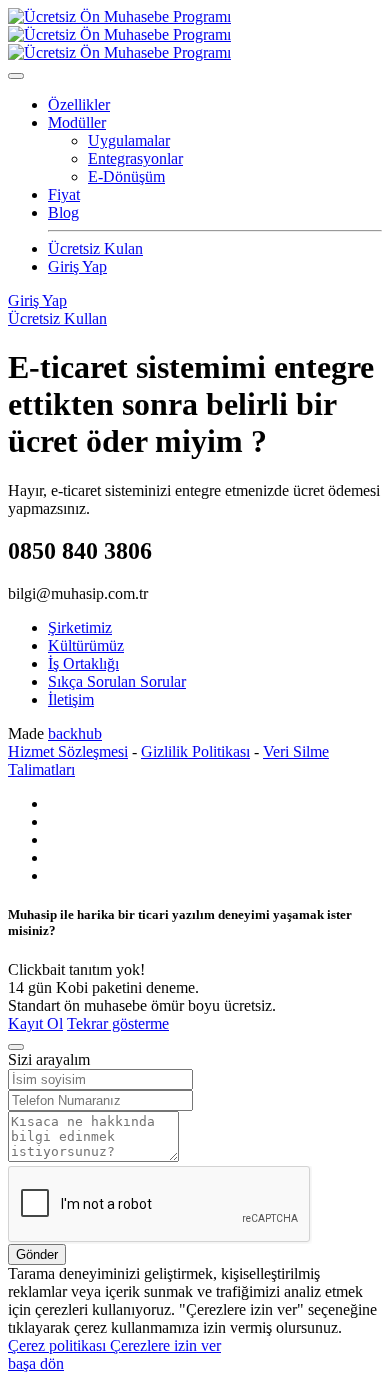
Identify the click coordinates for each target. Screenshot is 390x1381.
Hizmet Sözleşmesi (68, 751)
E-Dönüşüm (126, 176)
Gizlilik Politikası (195, 751)
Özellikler (79, 104)
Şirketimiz (80, 627)
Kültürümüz (86, 645)
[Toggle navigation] (16, 76)
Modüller (77, 122)
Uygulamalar (129, 140)
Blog (63, 212)
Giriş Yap (77, 266)
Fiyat (64, 194)
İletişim (71, 699)
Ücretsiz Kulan (95, 248)
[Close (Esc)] (16, 1047)
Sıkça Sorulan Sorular (117, 681)
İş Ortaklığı (83, 663)
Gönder (37, 1254)
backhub (75, 733)
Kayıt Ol (35, 1023)
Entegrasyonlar (135, 158)
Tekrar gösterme (118, 1023)
